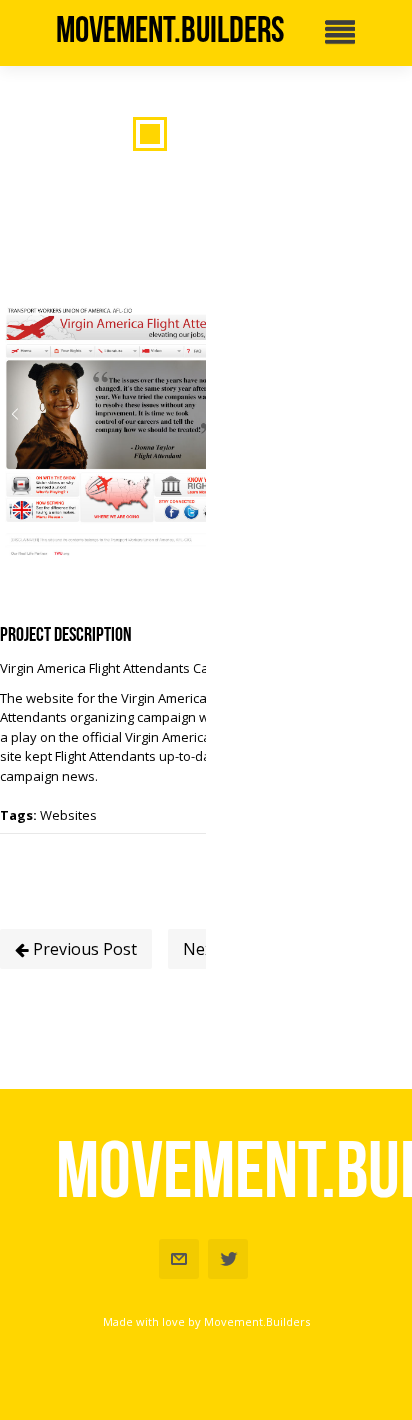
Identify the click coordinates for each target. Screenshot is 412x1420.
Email (179, 1259)
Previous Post (83, 949)
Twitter (228, 1259)
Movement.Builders (170, 30)
